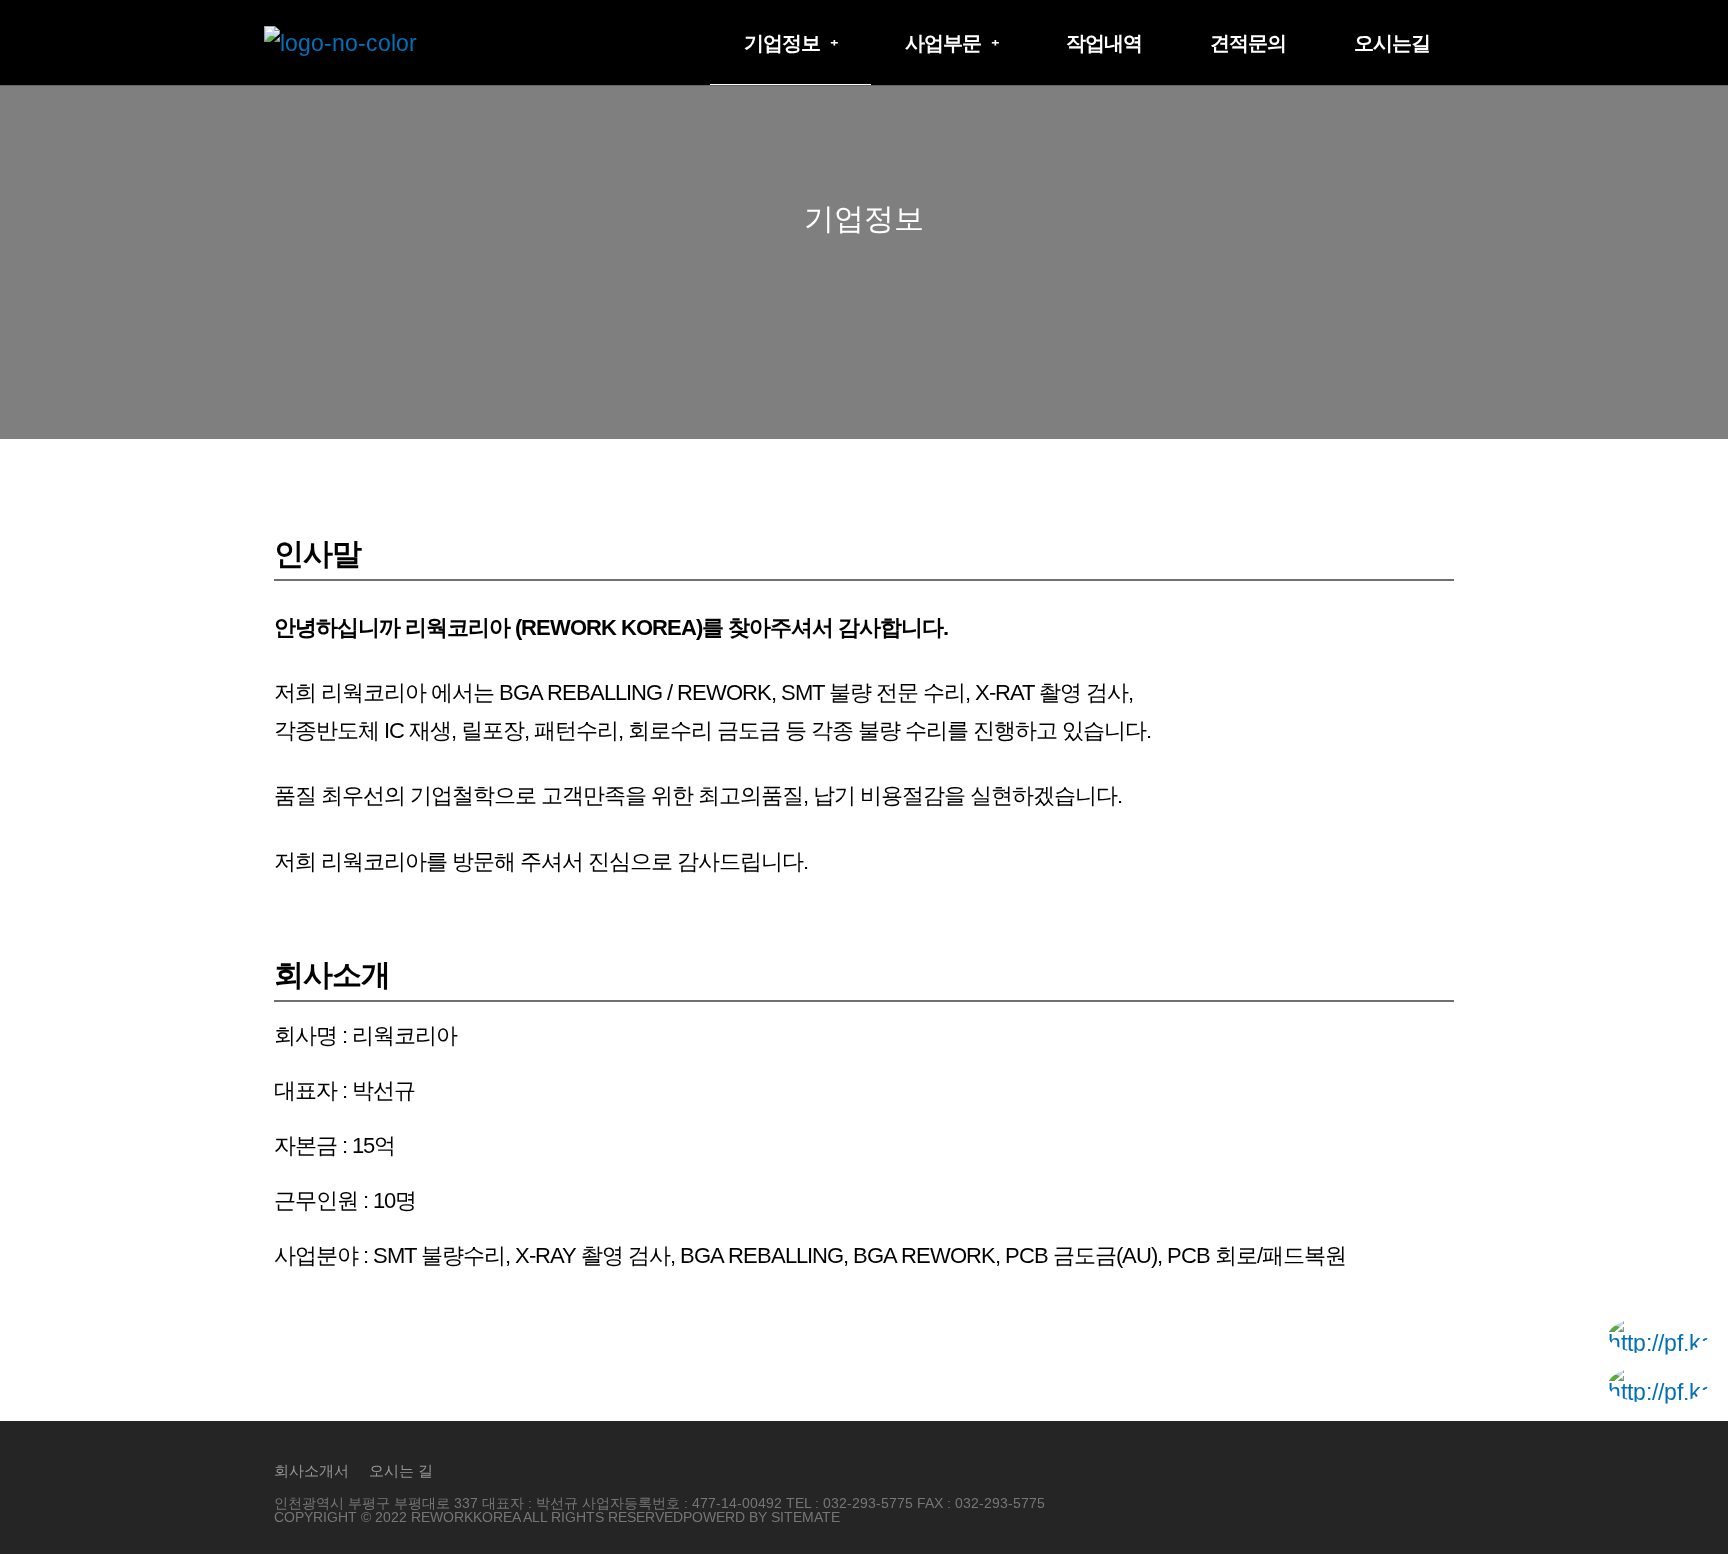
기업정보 (782, 43)
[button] (790, 43)
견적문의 (1248, 43)
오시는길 (1392, 43)
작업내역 (1104, 43)
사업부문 (943, 43)
